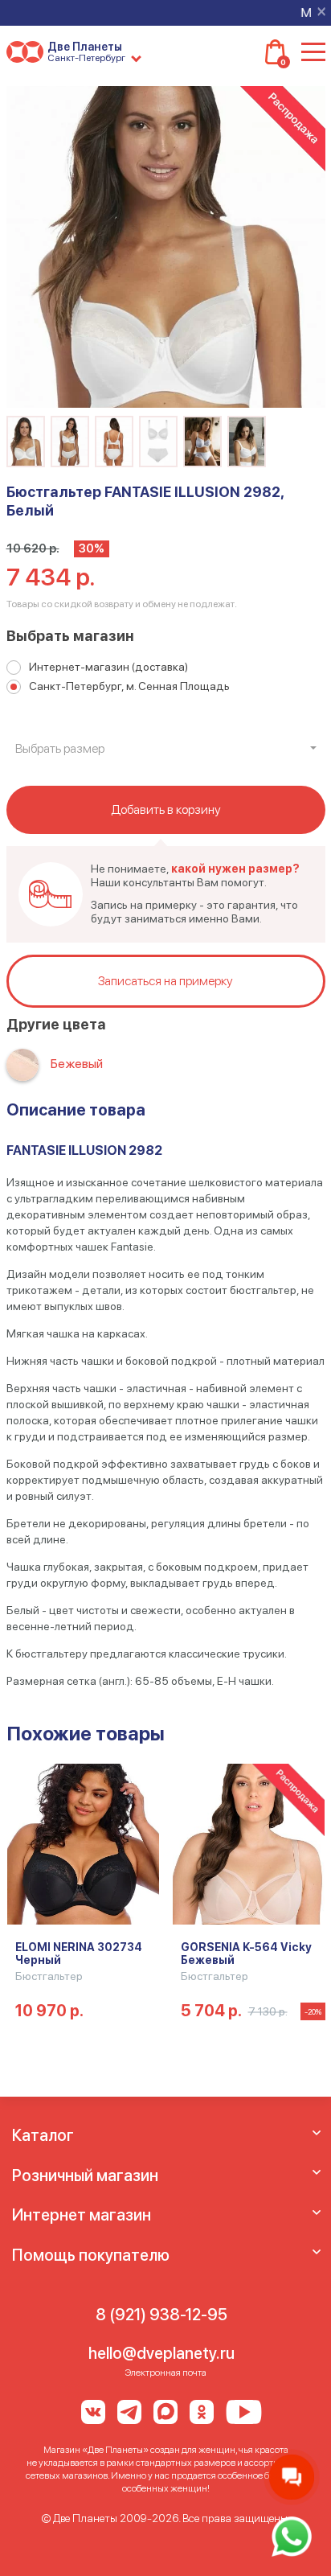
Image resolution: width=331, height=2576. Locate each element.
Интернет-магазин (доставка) (108, 667)
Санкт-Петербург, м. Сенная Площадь (129, 686)
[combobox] (166, 749)
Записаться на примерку (165, 981)
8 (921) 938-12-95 (161, 2315)
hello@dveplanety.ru (161, 2353)
